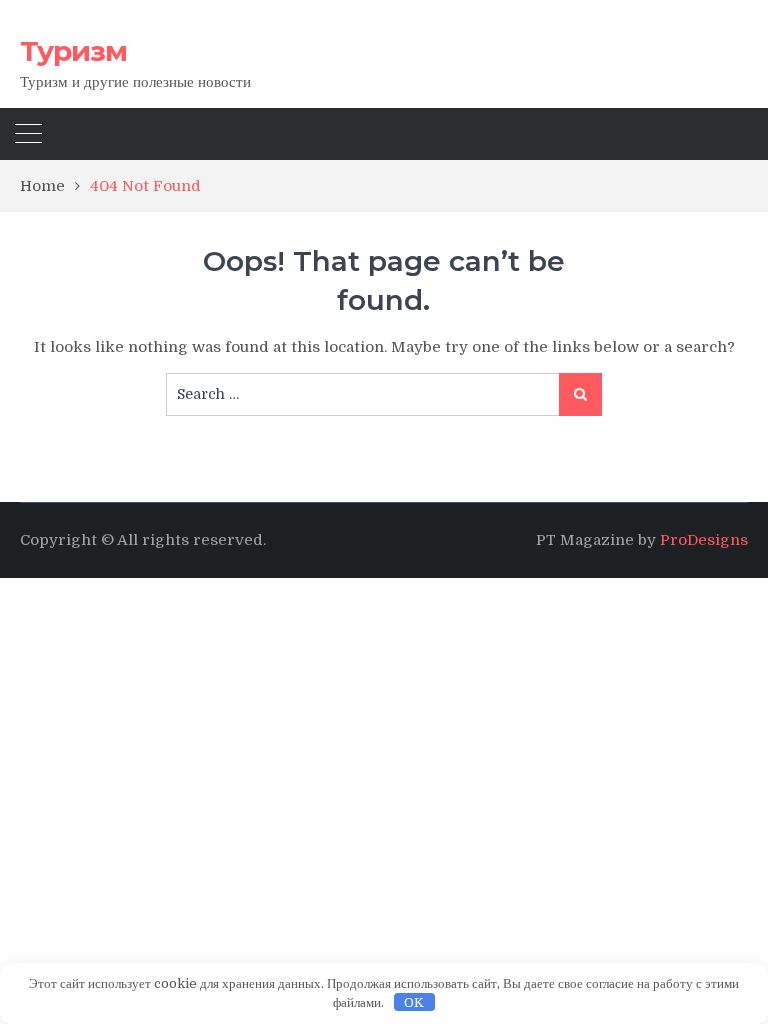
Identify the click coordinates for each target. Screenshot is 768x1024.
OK (414, 1002)
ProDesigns (704, 540)
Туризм (73, 51)
